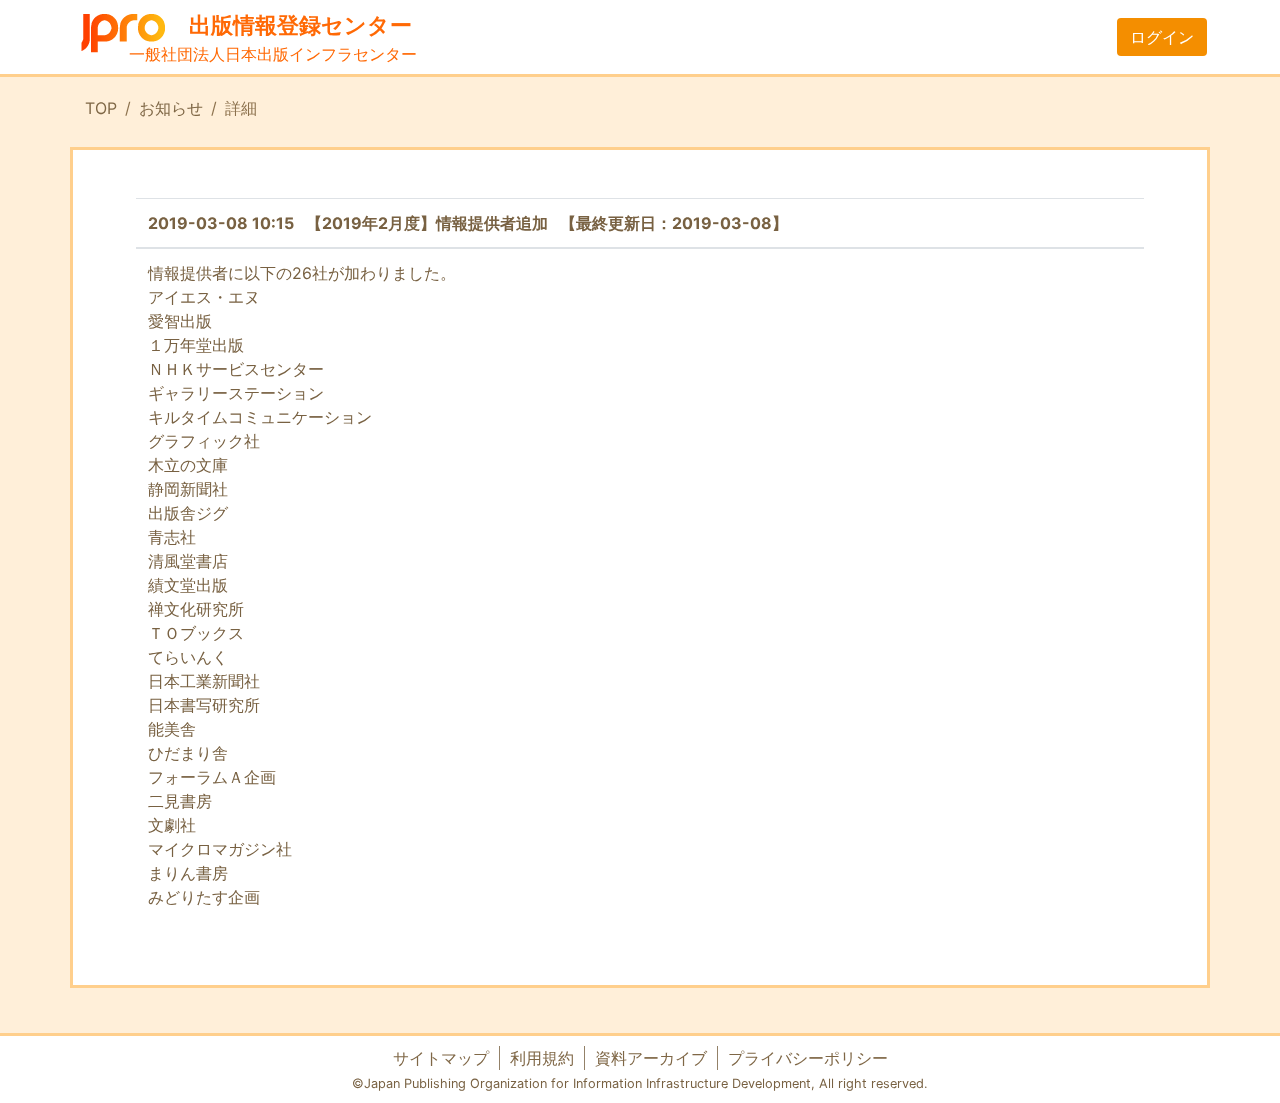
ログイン (1162, 37)
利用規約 (542, 1058)
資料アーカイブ (651, 1058)
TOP (101, 108)
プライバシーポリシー (808, 1058)
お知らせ (171, 108)
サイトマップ (441, 1058)
